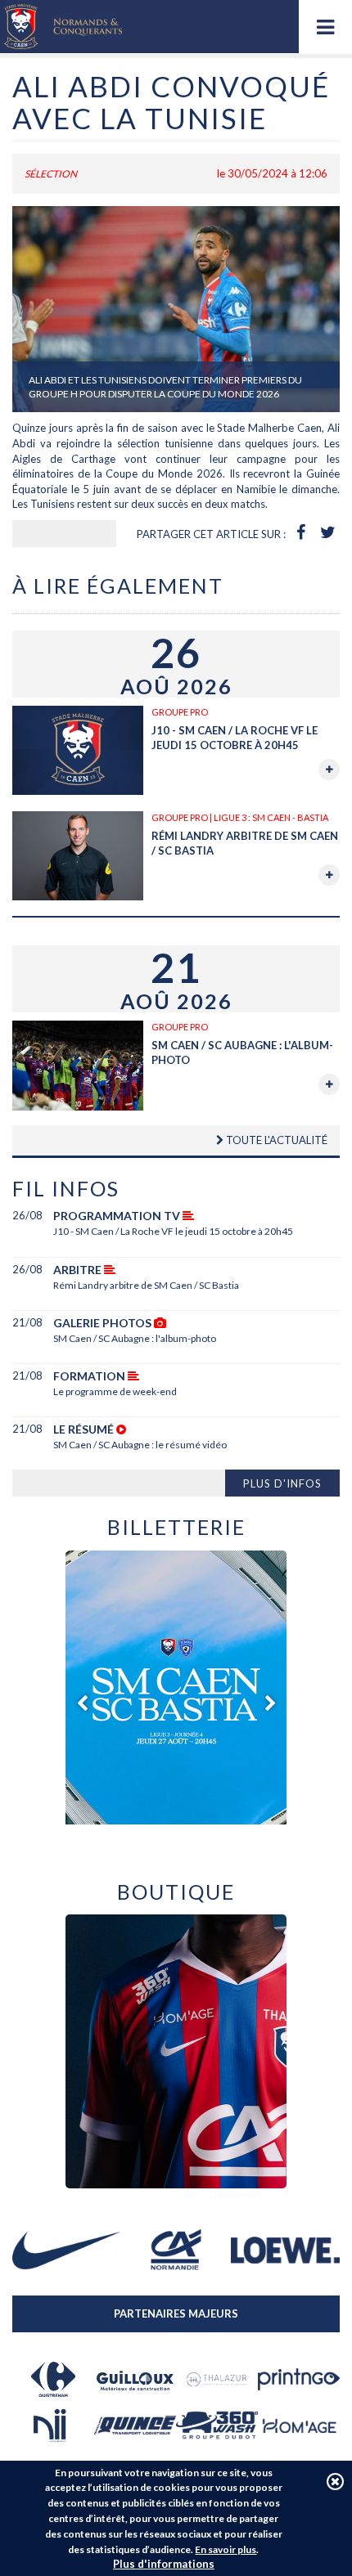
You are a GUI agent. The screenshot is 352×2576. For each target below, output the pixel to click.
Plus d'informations (164, 2564)
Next (270, 1703)
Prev (82, 1703)
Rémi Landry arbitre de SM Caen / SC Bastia (146, 1285)
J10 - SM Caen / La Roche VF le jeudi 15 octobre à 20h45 (173, 1231)
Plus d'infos (282, 1483)
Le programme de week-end (115, 1391)
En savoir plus (226, 2549)
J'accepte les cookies (335, 2482)
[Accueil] (63, 27)
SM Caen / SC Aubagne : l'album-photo (135, 1338)
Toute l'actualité (275, 1140)
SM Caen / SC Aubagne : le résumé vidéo (140, 1445)
